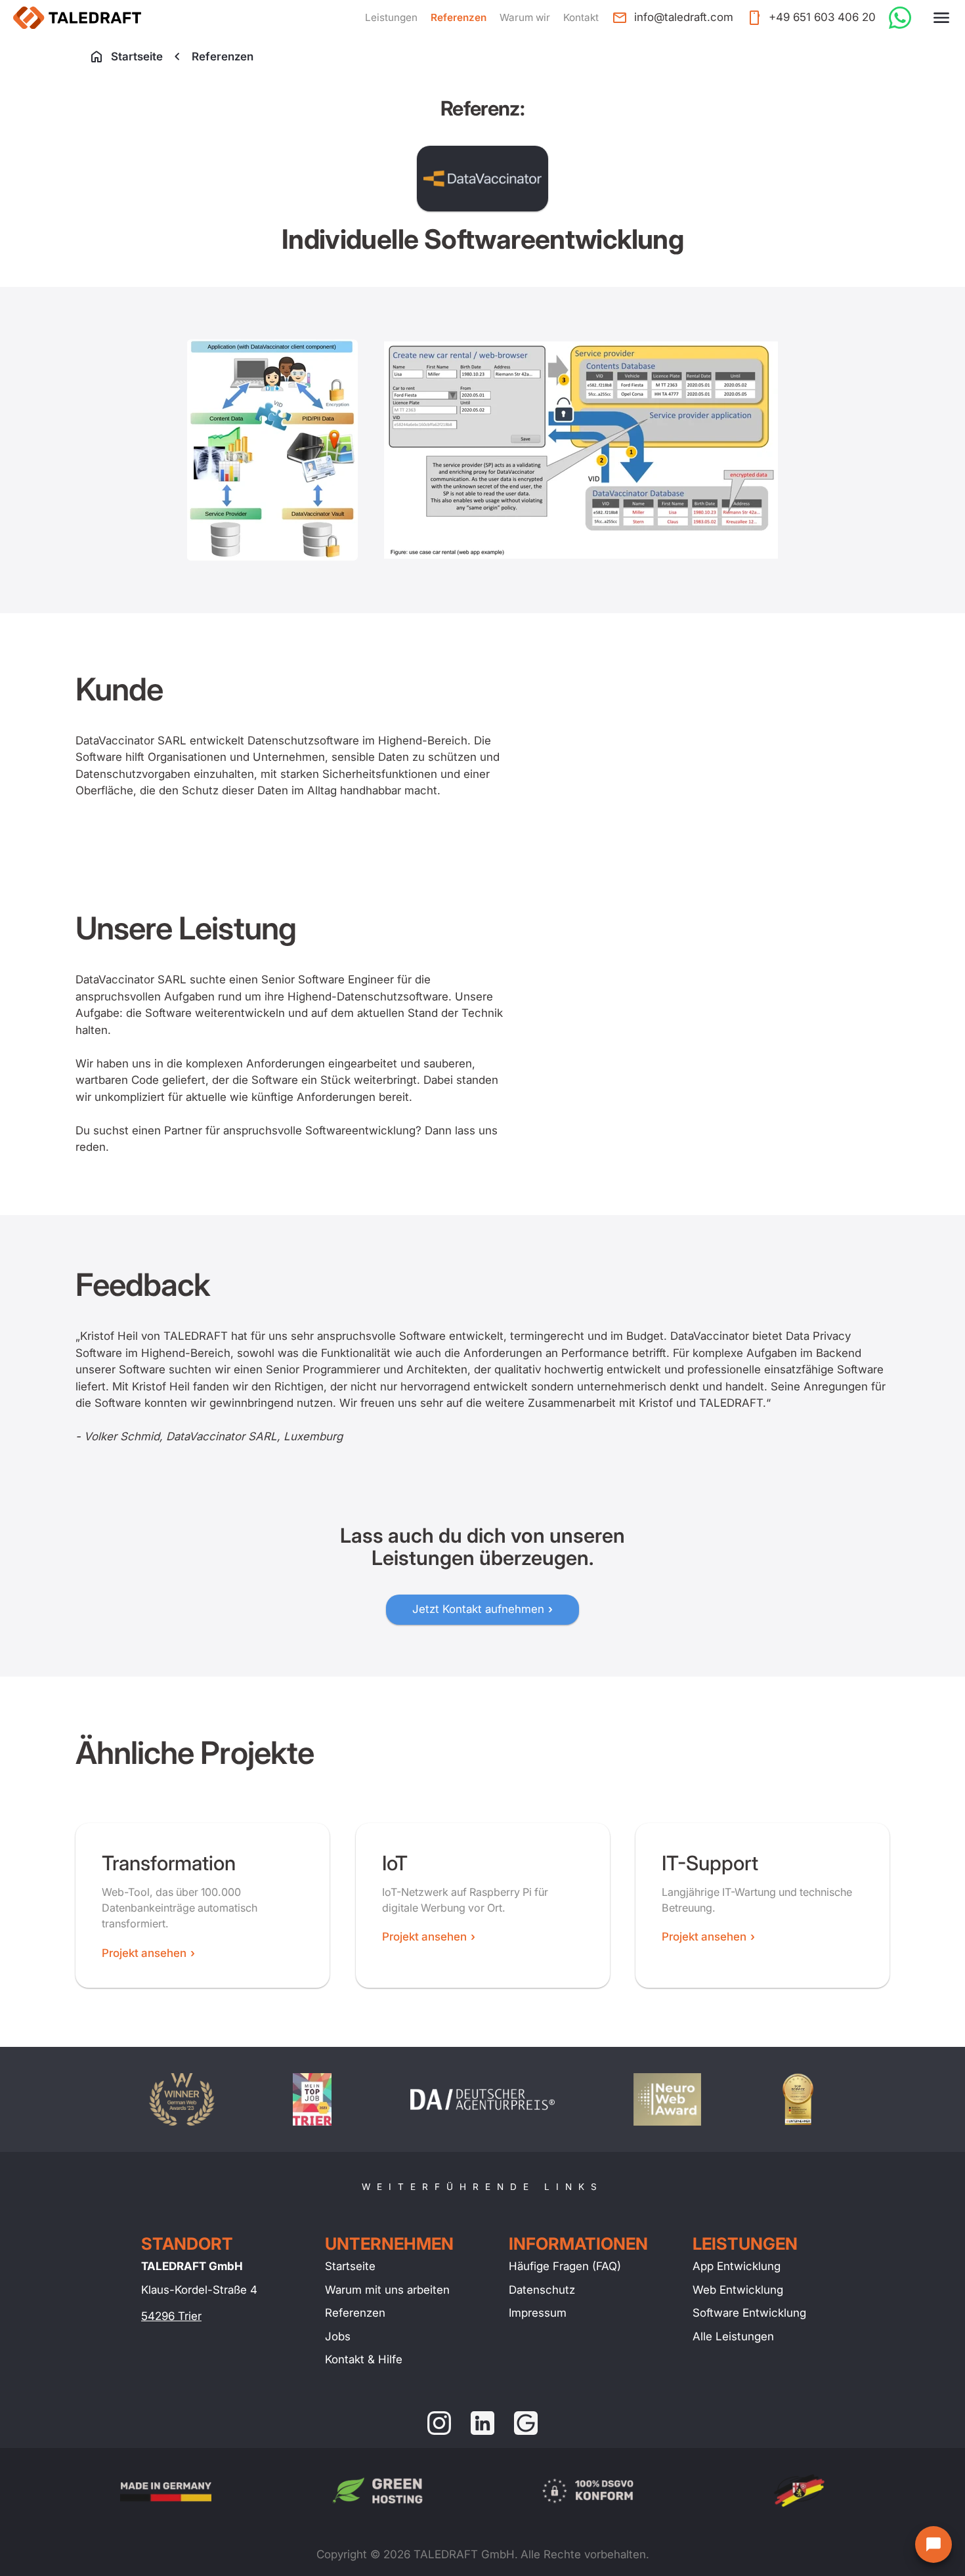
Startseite (137, 56)
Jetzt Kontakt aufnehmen (478, 1609)
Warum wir (525, 17)
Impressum (538, 2313)
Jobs (338, 2336)
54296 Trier (171, 2316)
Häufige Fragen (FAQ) (565, 2266)
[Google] (526, 2423)
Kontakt (581, 17)
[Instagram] (439, 2423)
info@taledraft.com (684, 17)
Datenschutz (542, 2290)
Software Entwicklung (749, 2313)
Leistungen (391, 17)
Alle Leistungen (733, 2336)
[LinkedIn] (482, 2423)
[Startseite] (77, 18)
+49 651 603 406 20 (822, 17)
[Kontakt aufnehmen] (933, 2544)
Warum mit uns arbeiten (387, 2290)
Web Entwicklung (738, 2290)
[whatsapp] (900, 18)
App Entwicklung (737, 2266)
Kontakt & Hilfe (364, 2359)
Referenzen (459, 17)
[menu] (941, 18)
